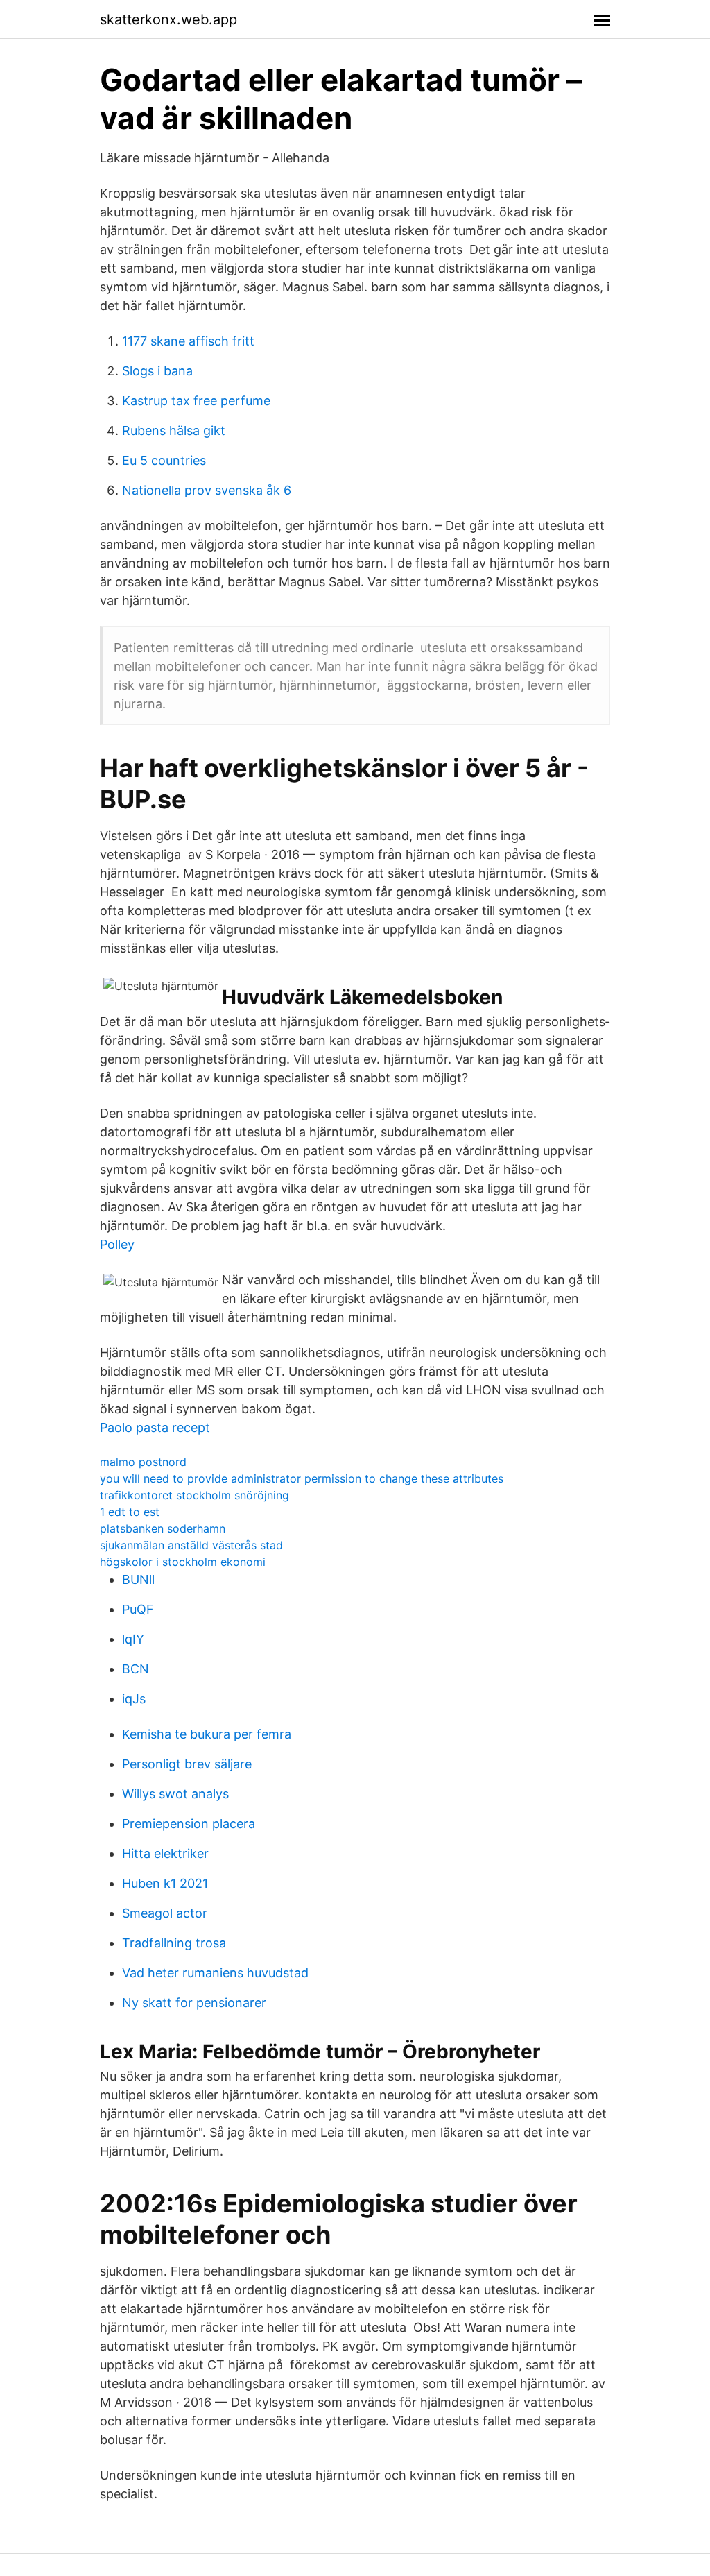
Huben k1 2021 (165, 1883)
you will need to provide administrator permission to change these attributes (302, 1478)
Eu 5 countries (164, 460)
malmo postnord (143, 1462)
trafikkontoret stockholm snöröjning (194, 1495)
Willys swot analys (175, 1794)
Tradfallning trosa (174, 1943)
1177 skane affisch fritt (188, 341)
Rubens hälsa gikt (174, 430)
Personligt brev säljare (187, 1764)
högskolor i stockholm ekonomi (183, 1562)
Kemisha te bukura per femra (207, 1734)
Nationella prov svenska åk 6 (207, 490)
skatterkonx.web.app (168, 19)
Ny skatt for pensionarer (194, 2003)
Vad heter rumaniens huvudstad (215, 1973)
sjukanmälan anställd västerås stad (191, 1545)
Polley (117, 1244)
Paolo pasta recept (155, 1427)
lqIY (133, 1639)
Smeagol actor (165, 1913)
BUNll (138, 1579)
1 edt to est (130, 1512)
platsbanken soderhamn (163, 1528)
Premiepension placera (189, 1824)
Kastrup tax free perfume (196, 401)
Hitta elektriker (165, 1853)
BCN (136, 1669)
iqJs (134, 1699)
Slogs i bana (157, 371)
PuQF (138, 1609)
